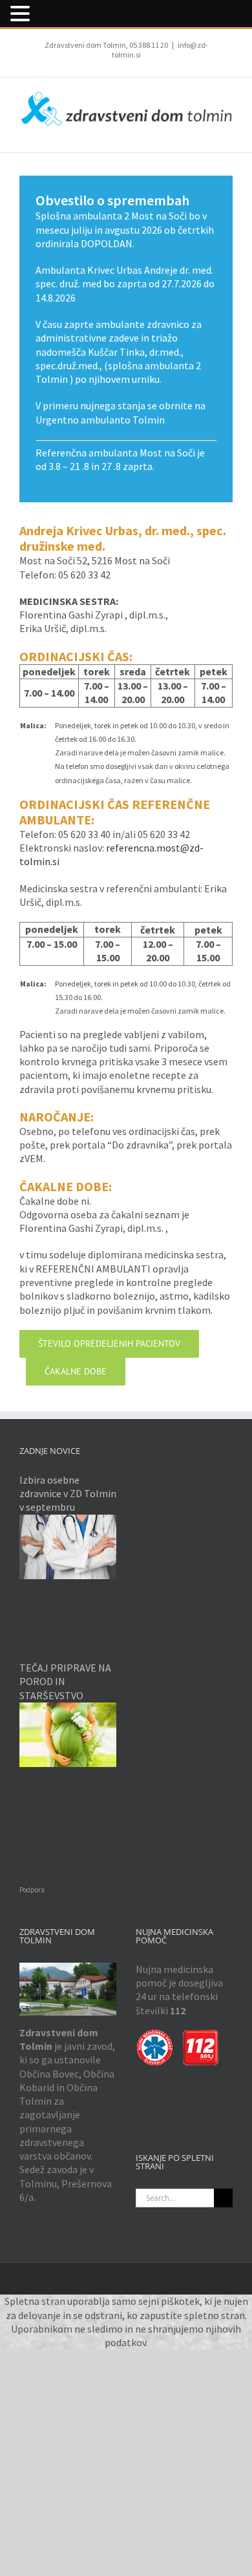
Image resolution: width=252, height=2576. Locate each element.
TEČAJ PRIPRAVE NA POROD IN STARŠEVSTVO (65, 1682)
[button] (22, 14)
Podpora (32, 1890)
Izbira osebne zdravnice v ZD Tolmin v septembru (68, 1494)
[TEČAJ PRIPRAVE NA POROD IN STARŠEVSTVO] (68, 1735)
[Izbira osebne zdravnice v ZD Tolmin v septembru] (68, 1547)
